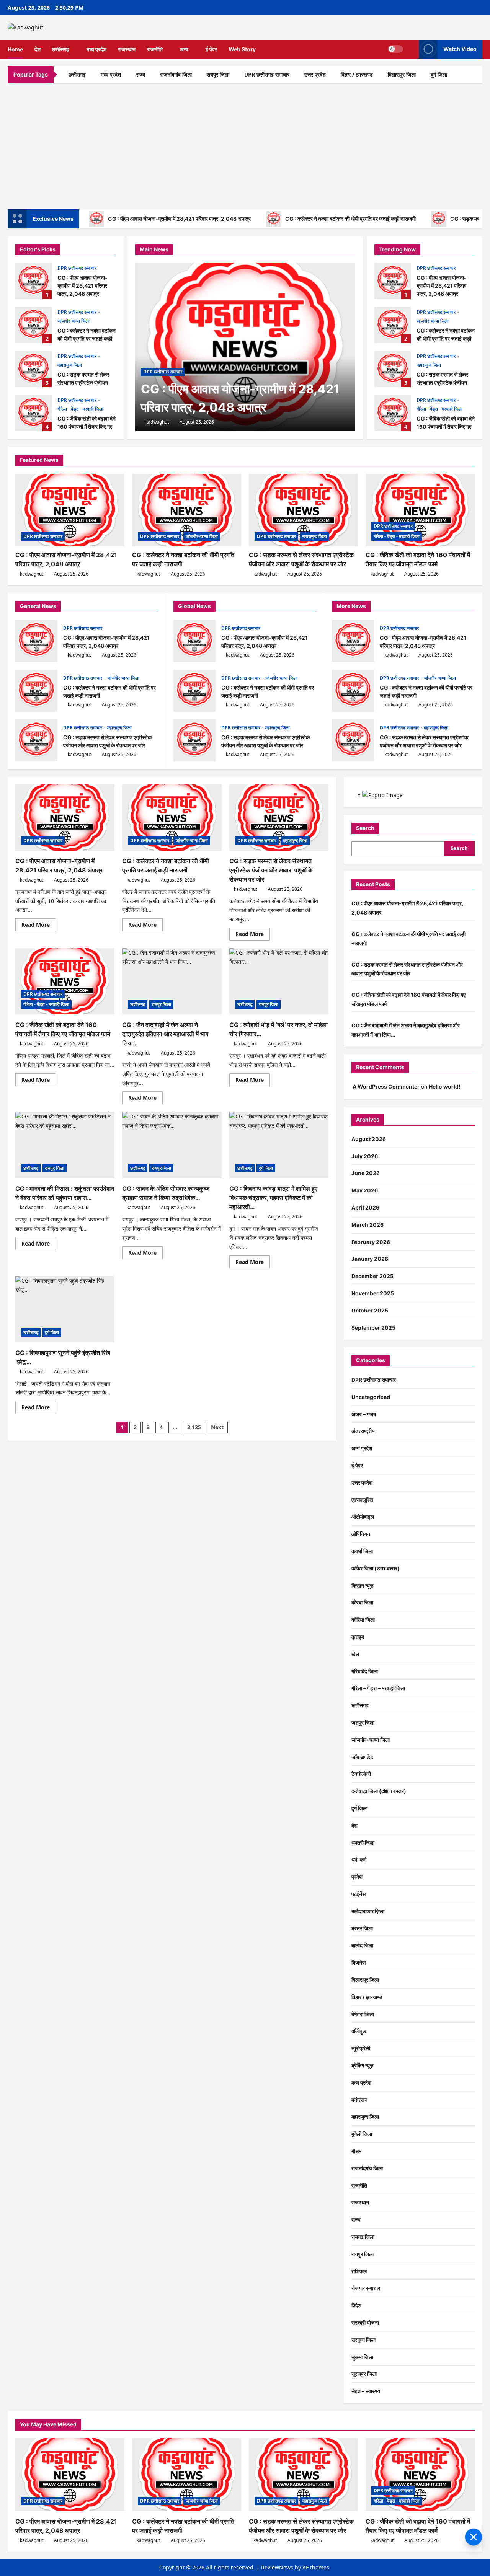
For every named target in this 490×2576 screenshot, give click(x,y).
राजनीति (155, 49)
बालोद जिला (362, 1945)
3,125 (194, 1427)
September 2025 (373, 1328)
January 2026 (370, 1259)
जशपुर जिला (363, 1722)
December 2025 (372, 1276)
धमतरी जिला (363, 1843)
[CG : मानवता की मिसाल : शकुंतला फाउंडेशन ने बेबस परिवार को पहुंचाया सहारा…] (65, 1145)
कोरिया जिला (363, 1620)
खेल (355, 1654)
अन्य (184, 49)
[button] (411, 49)
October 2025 (370, 1310)
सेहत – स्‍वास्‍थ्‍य (366, 2391)
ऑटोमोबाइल (363, 1517)
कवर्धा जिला (362, 1551)
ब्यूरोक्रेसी (361, 2048)
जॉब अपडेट (362, 1757)
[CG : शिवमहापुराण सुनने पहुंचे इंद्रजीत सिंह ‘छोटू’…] (65, 1309)
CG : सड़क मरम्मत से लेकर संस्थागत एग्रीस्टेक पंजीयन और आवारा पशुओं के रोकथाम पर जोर (33, 369)
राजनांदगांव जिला (176, 74)
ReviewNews (277, 2567)
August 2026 (369, 1139)
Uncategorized (371, 1397)
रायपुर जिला (218, 74)
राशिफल (359, 2271)
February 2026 (371, 1242)
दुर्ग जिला (439, 74)
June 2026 (366, 1173)
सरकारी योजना (365, 2322)
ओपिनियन (361, 1534)
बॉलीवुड (359, 2031)
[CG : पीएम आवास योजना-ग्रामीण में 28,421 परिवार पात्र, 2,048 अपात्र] (245, 347)
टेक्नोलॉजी (361, 1774)
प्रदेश (357, 1877)
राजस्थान (127, 49)
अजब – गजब (364, 1414)
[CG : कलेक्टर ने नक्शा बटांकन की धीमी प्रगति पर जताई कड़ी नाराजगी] (187, 510)
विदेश (356, 2305)
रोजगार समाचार (366, 2288)
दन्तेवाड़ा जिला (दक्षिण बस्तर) (379, 1791)
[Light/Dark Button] (395, 49)
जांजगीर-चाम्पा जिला (73, 321)
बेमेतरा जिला (363, 2014)
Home (15, 49)
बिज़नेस (359, 1962)
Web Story (242, 49)
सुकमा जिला (362, 2357)
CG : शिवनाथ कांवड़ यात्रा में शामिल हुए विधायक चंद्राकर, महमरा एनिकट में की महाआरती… (273, 1198)
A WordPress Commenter (386, 1087)
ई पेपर (211, 49)
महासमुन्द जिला (70, 365)
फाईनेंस (359, 1894)
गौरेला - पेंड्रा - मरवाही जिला (80, 409)
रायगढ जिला (363, 2237)
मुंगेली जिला (362, 2134)
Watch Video (460, 49)
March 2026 (367, 1225)
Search (365, 828)
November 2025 (373, 1293)
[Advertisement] (245, 144)
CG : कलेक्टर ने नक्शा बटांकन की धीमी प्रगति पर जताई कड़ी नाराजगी (350, 219)
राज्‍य (140, 74)
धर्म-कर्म (359, 1859)
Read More (39, 926)
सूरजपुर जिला (364, 2374)
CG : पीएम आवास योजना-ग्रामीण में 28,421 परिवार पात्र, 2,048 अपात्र (179, 219)
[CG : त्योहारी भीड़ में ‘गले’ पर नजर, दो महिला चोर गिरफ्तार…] (279, 981)
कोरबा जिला (362, 1602)
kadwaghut (157, 422)
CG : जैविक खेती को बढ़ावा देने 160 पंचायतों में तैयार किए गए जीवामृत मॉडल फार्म (33, 413)
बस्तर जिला (362, 1928)
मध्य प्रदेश (96, 49)
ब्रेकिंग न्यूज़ (363, 2065)
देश (38, 49)
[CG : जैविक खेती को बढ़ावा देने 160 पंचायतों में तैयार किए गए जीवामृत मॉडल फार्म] (420, 510)
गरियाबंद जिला (365, 1671)
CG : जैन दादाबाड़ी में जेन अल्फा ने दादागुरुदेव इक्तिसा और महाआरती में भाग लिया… (165, 1034)
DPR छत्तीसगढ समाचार (267, 74)
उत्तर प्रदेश (315, 74)
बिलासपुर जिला (402, 74)
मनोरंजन (359, 2100)
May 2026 (365, 1190)
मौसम (356, 2151)
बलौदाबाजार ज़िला (368, 1911)
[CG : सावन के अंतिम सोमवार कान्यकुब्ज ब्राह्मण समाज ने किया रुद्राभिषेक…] (172, 1145)
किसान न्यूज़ (363, 1586)
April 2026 (365, 1207)
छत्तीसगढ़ (61, 49)
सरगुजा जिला (363, 2340)
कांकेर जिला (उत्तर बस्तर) (376, 1568)
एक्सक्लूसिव (362, 1500)
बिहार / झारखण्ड (357, 74)
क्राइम (358, 1637)
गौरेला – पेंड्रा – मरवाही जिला (378, 1688)
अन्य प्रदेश (362, 1448)
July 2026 (365, 1156)
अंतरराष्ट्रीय (363, 1431)
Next (217, 1427)
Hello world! (445, 1087)
